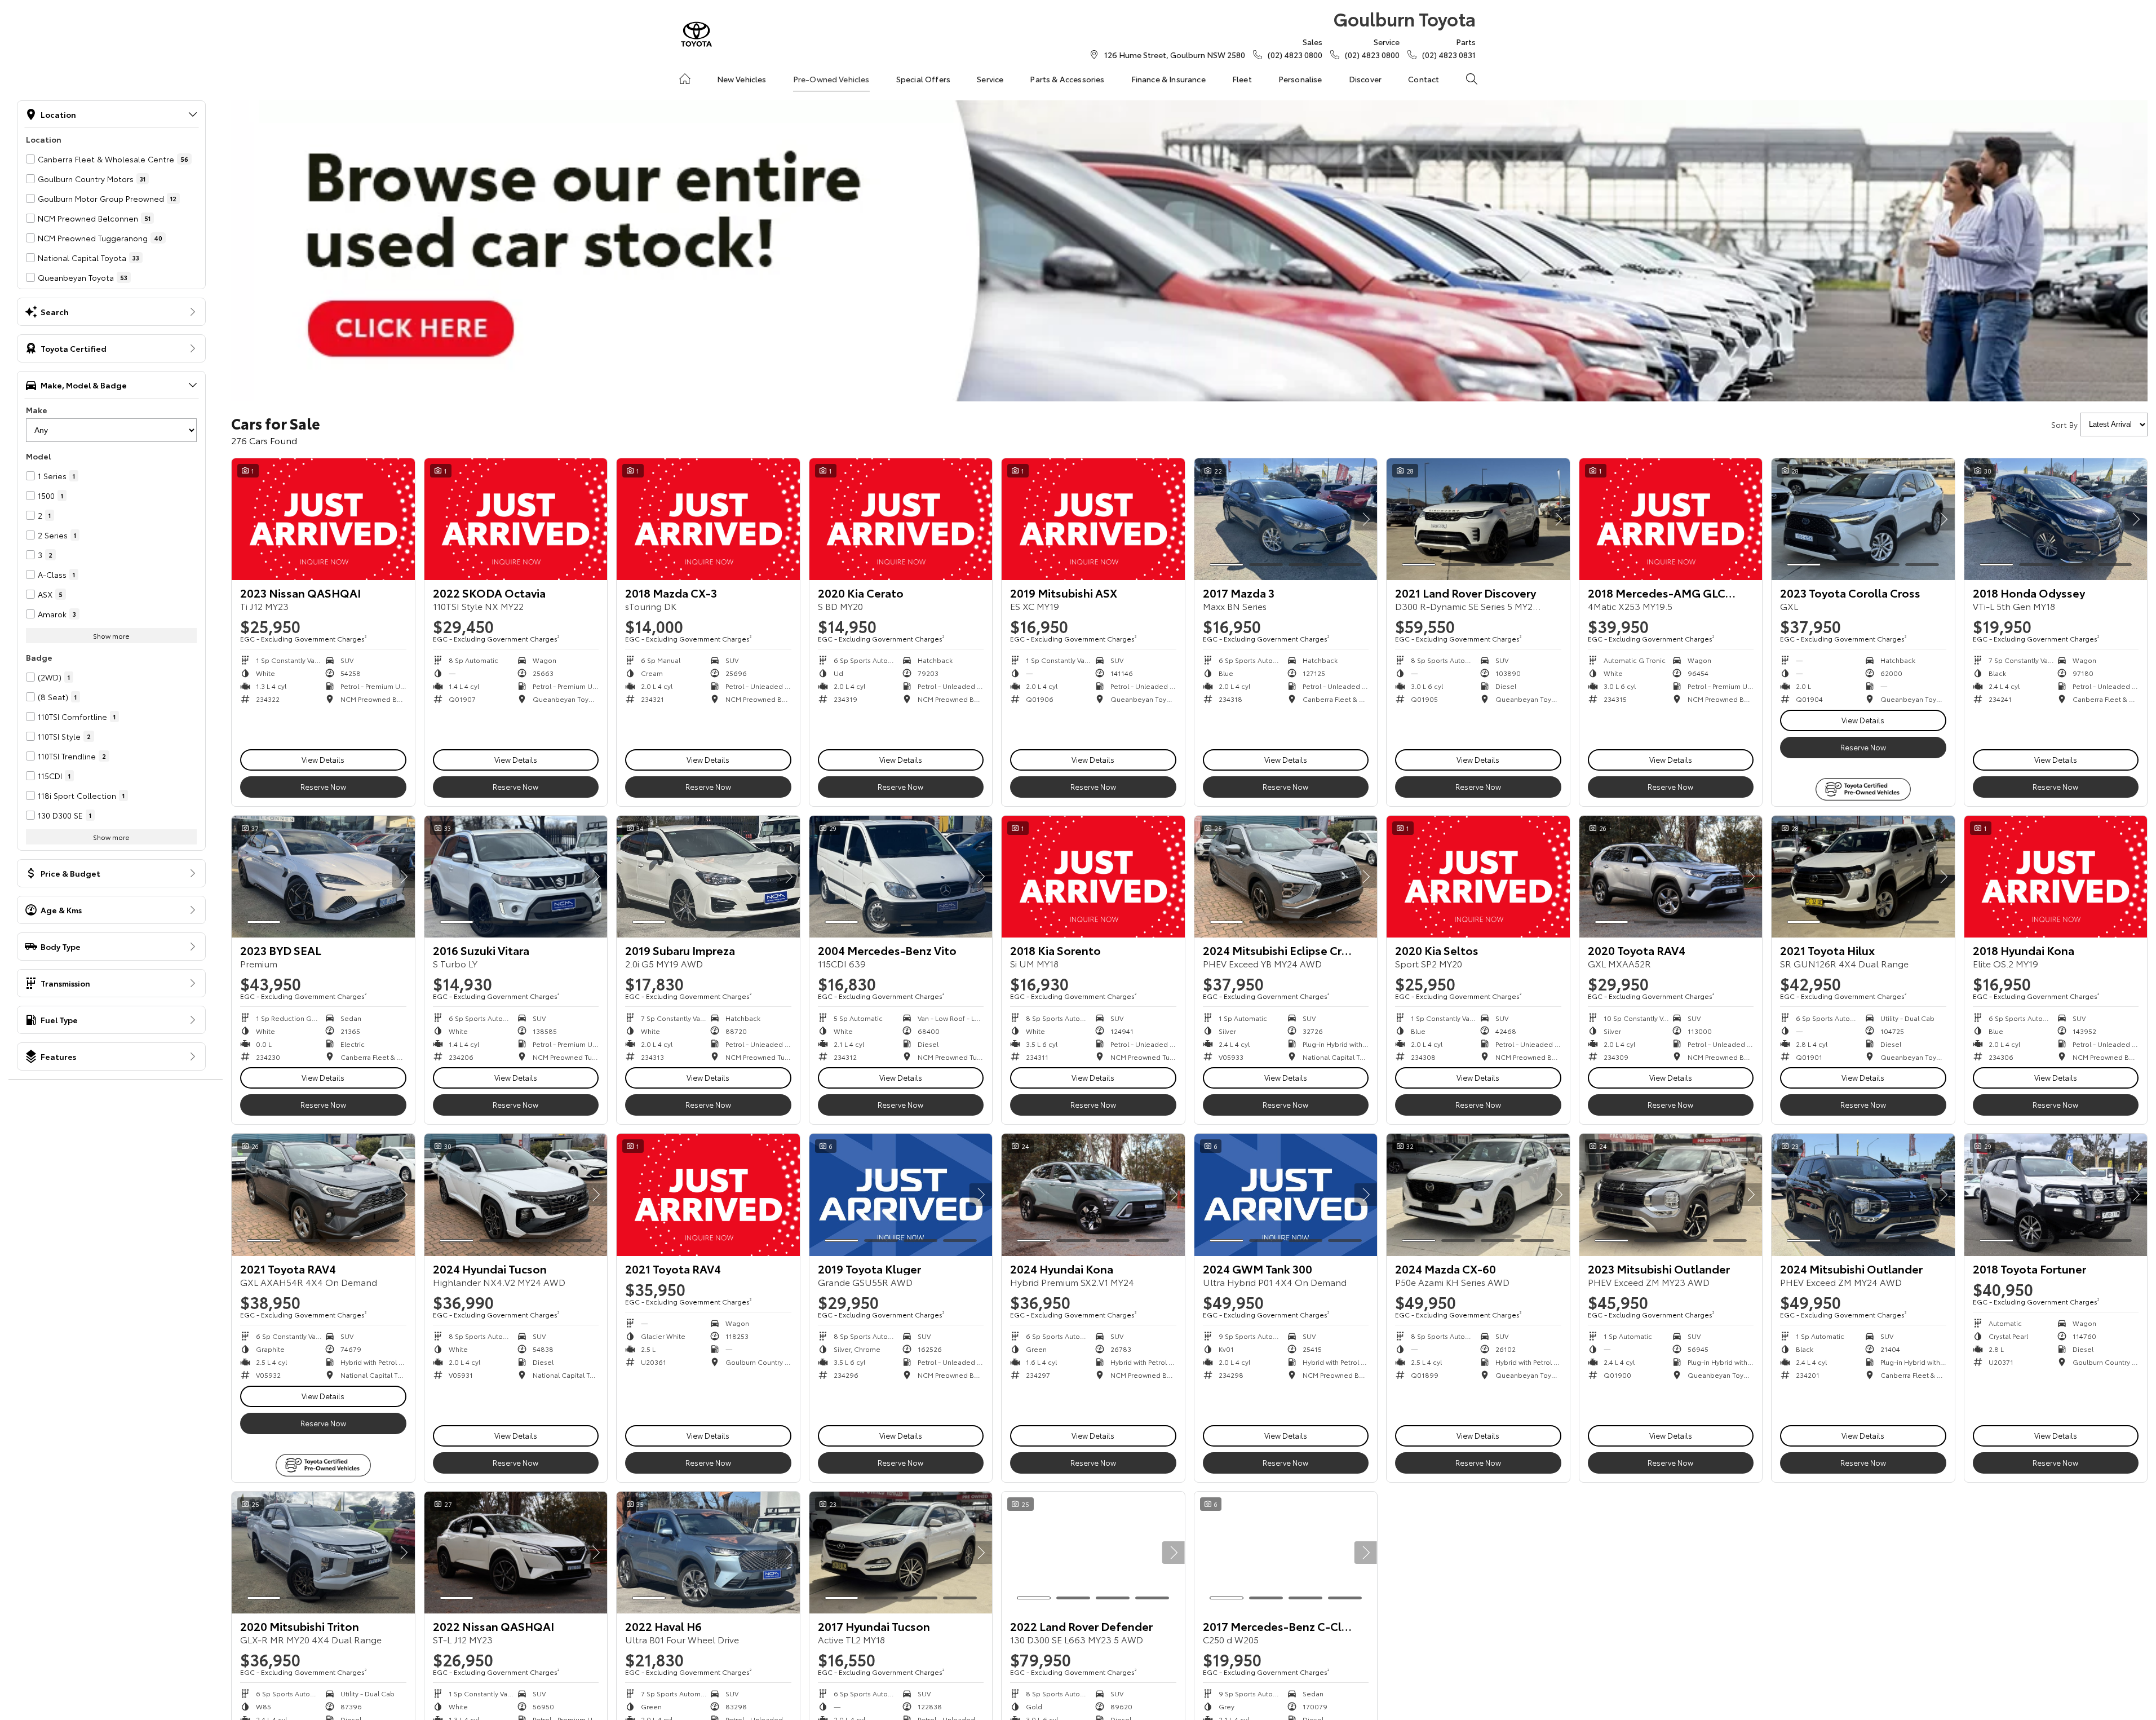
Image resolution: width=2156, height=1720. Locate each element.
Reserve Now (323, 786)
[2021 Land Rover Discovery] (1478, 519)
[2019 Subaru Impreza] (708, 877)
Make (37, 410)
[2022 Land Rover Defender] (1093, 1553)
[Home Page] (696, 34)
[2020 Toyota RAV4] (1671, 877)
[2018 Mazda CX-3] (708, 519)
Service (990, 79)
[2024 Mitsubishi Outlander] (1863, 1195)
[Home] (685, 79)
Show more (111, 636)
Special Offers (923, 79)
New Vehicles (742, 79)
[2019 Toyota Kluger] (901, 1195)
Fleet (1242, 79)
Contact (1424, 79)
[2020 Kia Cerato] (901, 519)
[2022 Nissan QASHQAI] (516, 1553)
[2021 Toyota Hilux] (1863, 877)
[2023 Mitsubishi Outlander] (1671, 1195)
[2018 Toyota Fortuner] (2056, 1195)
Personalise (1300, 79)
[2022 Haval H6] (708, 1553)
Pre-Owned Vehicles (831, 79)
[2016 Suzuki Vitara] (516, 877)
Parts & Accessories (1067, 79)
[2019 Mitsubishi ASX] (1093, 519)
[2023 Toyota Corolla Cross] (1863, 519)
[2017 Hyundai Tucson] (901, 1553)
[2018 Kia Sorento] (1093, 877)
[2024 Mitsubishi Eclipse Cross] (1286, 877)
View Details (323, 759)
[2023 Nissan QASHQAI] (323, 519)
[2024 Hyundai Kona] (1093, 1195)
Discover (1365, 79)
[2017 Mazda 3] (1286, 519)
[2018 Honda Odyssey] (2056, 519)
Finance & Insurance (1168, 79)
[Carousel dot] (1227, 565)
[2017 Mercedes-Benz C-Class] (1286, 1553)
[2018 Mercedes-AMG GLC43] (1671, 519)
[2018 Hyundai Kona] (2056, 877)
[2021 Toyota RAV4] (323, 1195)
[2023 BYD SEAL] (323, 877)
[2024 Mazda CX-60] (1478, 1195)
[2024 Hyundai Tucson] (516, 1195)
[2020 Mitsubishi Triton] (323, 1553)
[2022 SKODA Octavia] (516, 519)
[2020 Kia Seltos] (1478, 877)
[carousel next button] (1366, 519)
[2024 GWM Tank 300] (1286, 1195)
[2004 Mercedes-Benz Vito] (901, 877)
